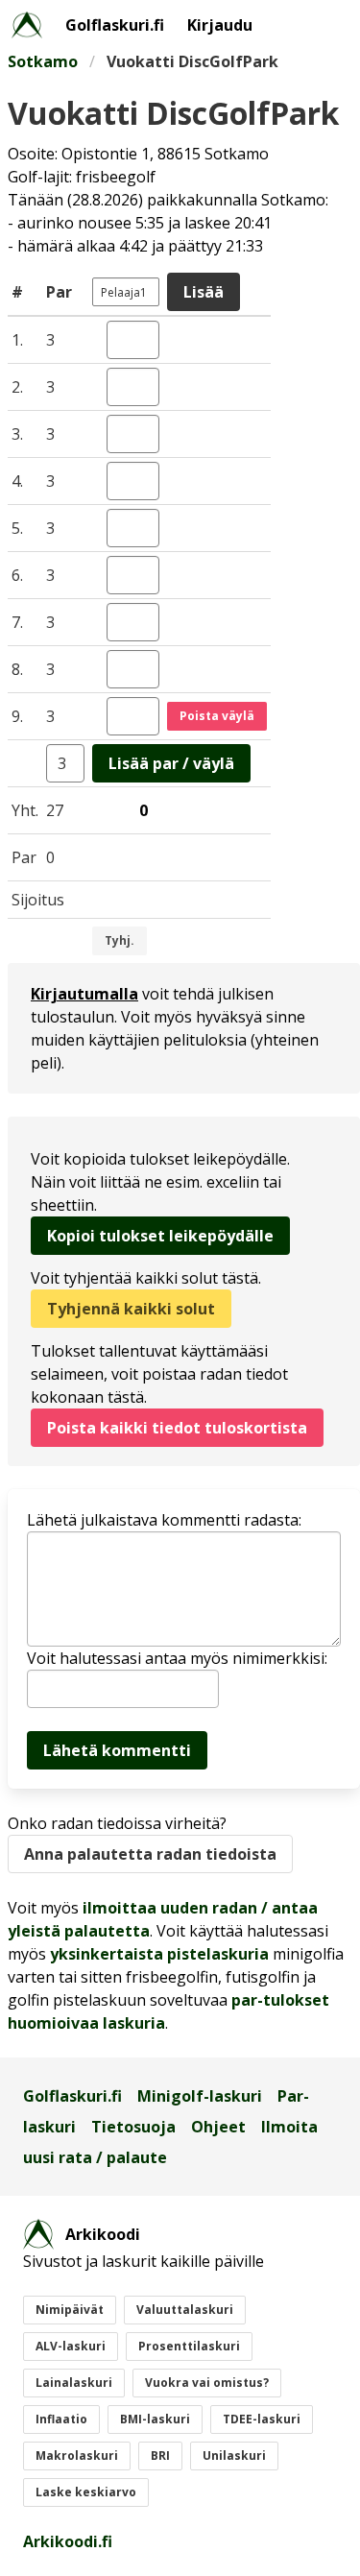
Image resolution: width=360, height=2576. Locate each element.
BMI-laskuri (155, 2419)
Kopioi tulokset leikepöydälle (160, 1236)
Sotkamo (43, 61)
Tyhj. (120, 940)
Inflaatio (61, 2419)
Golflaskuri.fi (115, 25)
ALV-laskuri (71, 2346)
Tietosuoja (133, 2127)
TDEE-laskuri (262, 2419)
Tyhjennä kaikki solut (131, 1309)
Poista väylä (217, 716)
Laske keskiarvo (86, 2492)
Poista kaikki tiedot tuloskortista (177, 1428)
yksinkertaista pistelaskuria (159, 1954)
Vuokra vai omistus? (207, 2383)
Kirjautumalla (84, 994)
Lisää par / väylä (171, 763)
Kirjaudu (220, 25)
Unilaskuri (234, 2456)
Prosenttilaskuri (189, 2346)
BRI (160, 2456)
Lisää (204, 292)
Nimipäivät (70, 2310)
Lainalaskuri (74, 2383)
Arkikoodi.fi (68, 2541)
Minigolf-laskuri (200, 2096)
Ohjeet (218, 2127)
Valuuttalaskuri (185, 2310)
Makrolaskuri (77, 2456)
